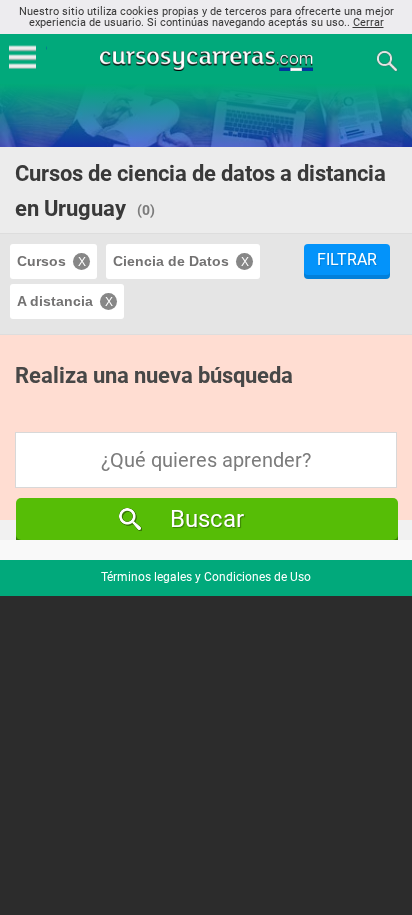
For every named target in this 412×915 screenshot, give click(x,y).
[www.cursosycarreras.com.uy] (208, 59)
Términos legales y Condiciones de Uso (206, 577)
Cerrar (368, 22)
